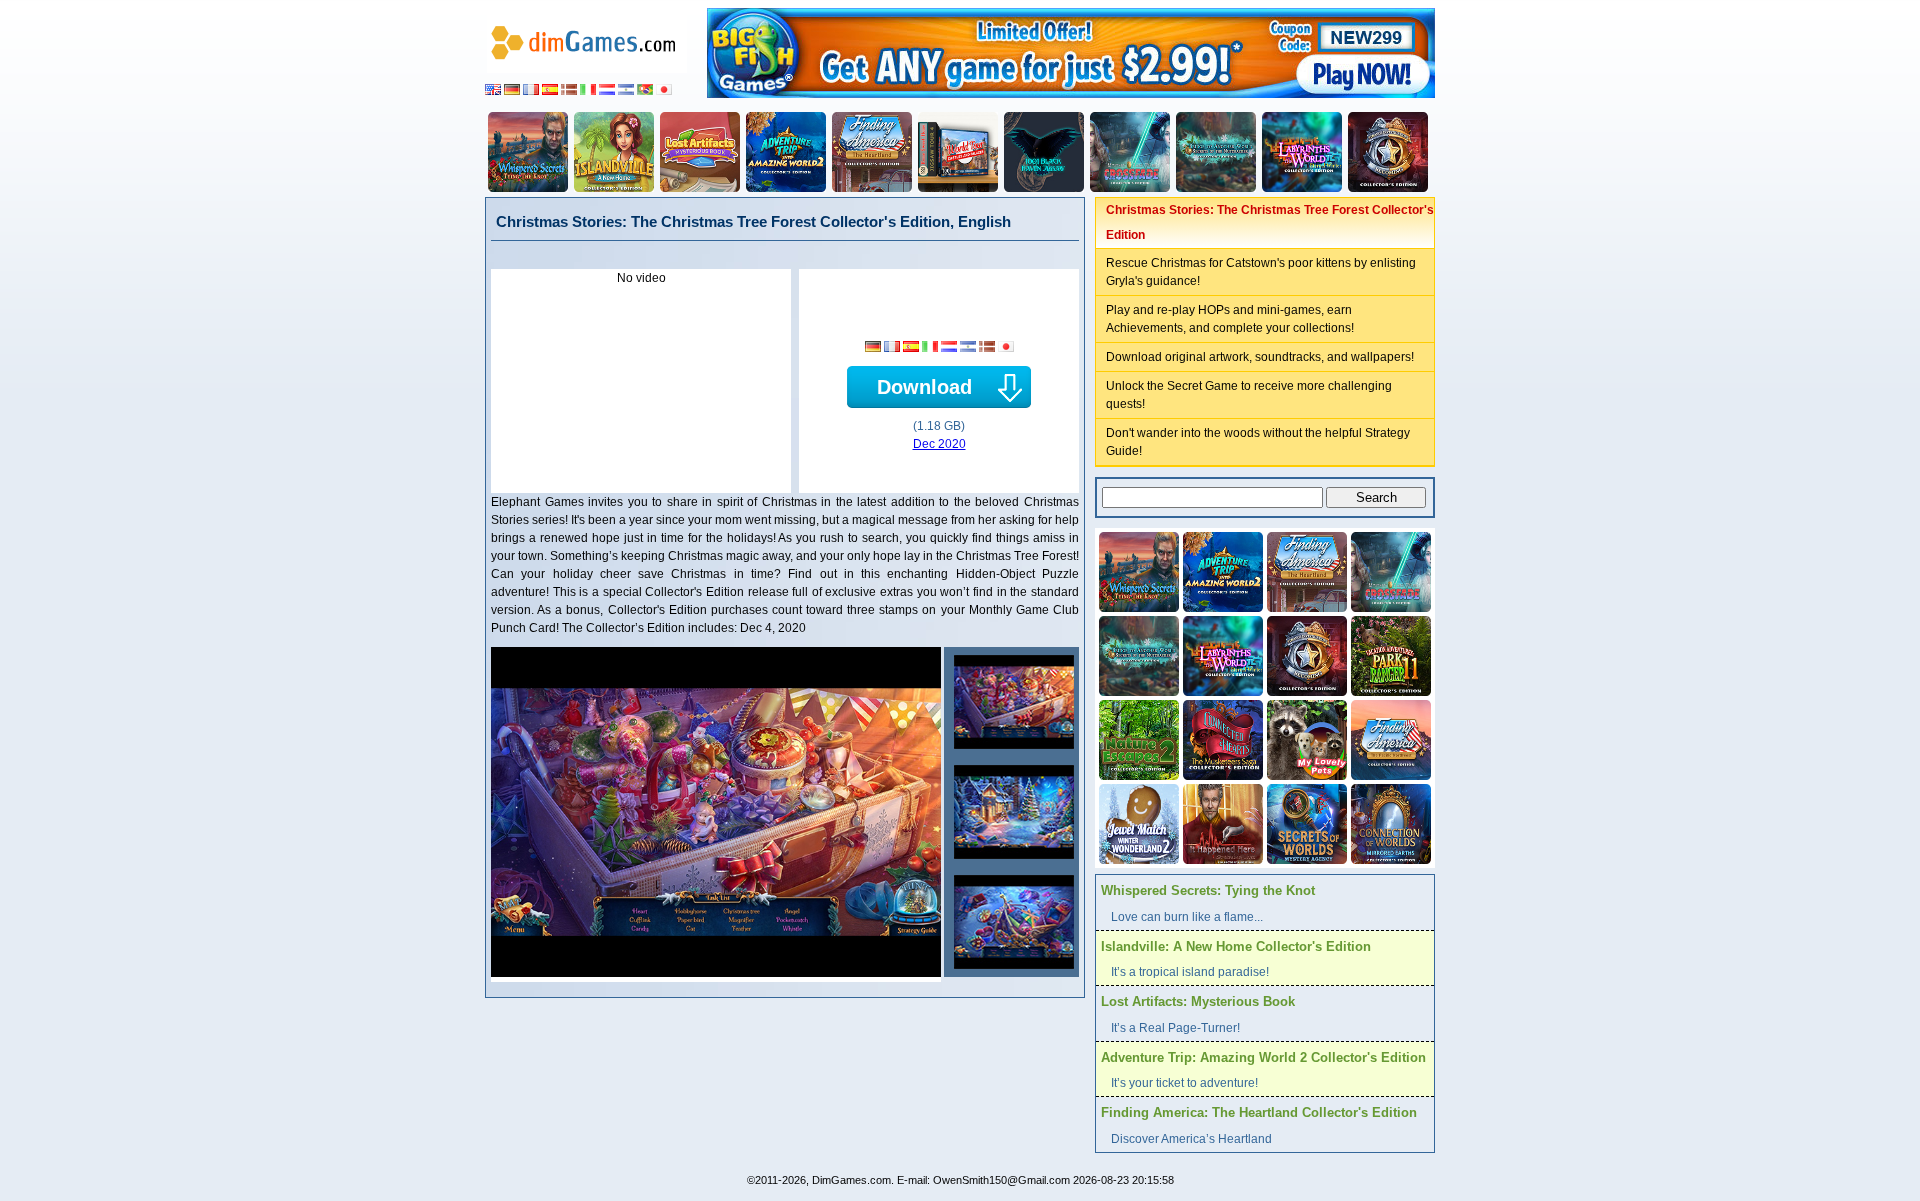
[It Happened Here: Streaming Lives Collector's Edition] (1221, 822)
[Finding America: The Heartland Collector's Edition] (872, 152)
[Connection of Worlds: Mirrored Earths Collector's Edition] (1389, 822)
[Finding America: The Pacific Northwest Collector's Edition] (1389, 738)
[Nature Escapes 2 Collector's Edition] (1137, 738)
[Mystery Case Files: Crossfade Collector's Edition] (1130, 152)
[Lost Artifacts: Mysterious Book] (700, 152)
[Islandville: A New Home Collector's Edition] (614, 152)
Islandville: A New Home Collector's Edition (1236, 946)
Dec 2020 (939, 444)
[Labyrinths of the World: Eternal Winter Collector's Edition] (1302, 152)
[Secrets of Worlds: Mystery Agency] (1305, 822)
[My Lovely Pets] (1305, 738)
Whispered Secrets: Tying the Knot (1208, 890)
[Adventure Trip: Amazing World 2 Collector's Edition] (786, 152)
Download (924, 387)
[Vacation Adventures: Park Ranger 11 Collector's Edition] (1389, 654)
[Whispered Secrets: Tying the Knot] (528, 152)
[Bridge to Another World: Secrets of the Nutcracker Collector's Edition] (1216, 152)
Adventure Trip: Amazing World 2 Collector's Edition (1263, 1057)
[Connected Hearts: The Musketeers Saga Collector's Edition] (1221, 738)
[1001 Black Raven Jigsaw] (1044, 152)
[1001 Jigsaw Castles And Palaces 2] (958, 152)
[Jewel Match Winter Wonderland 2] (1137, 822)
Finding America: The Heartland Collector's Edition (1259, 1112)
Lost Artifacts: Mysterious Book (1198, 1001)
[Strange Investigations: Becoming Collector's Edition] (1388, 152)
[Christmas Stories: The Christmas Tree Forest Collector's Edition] (1011, 702)
